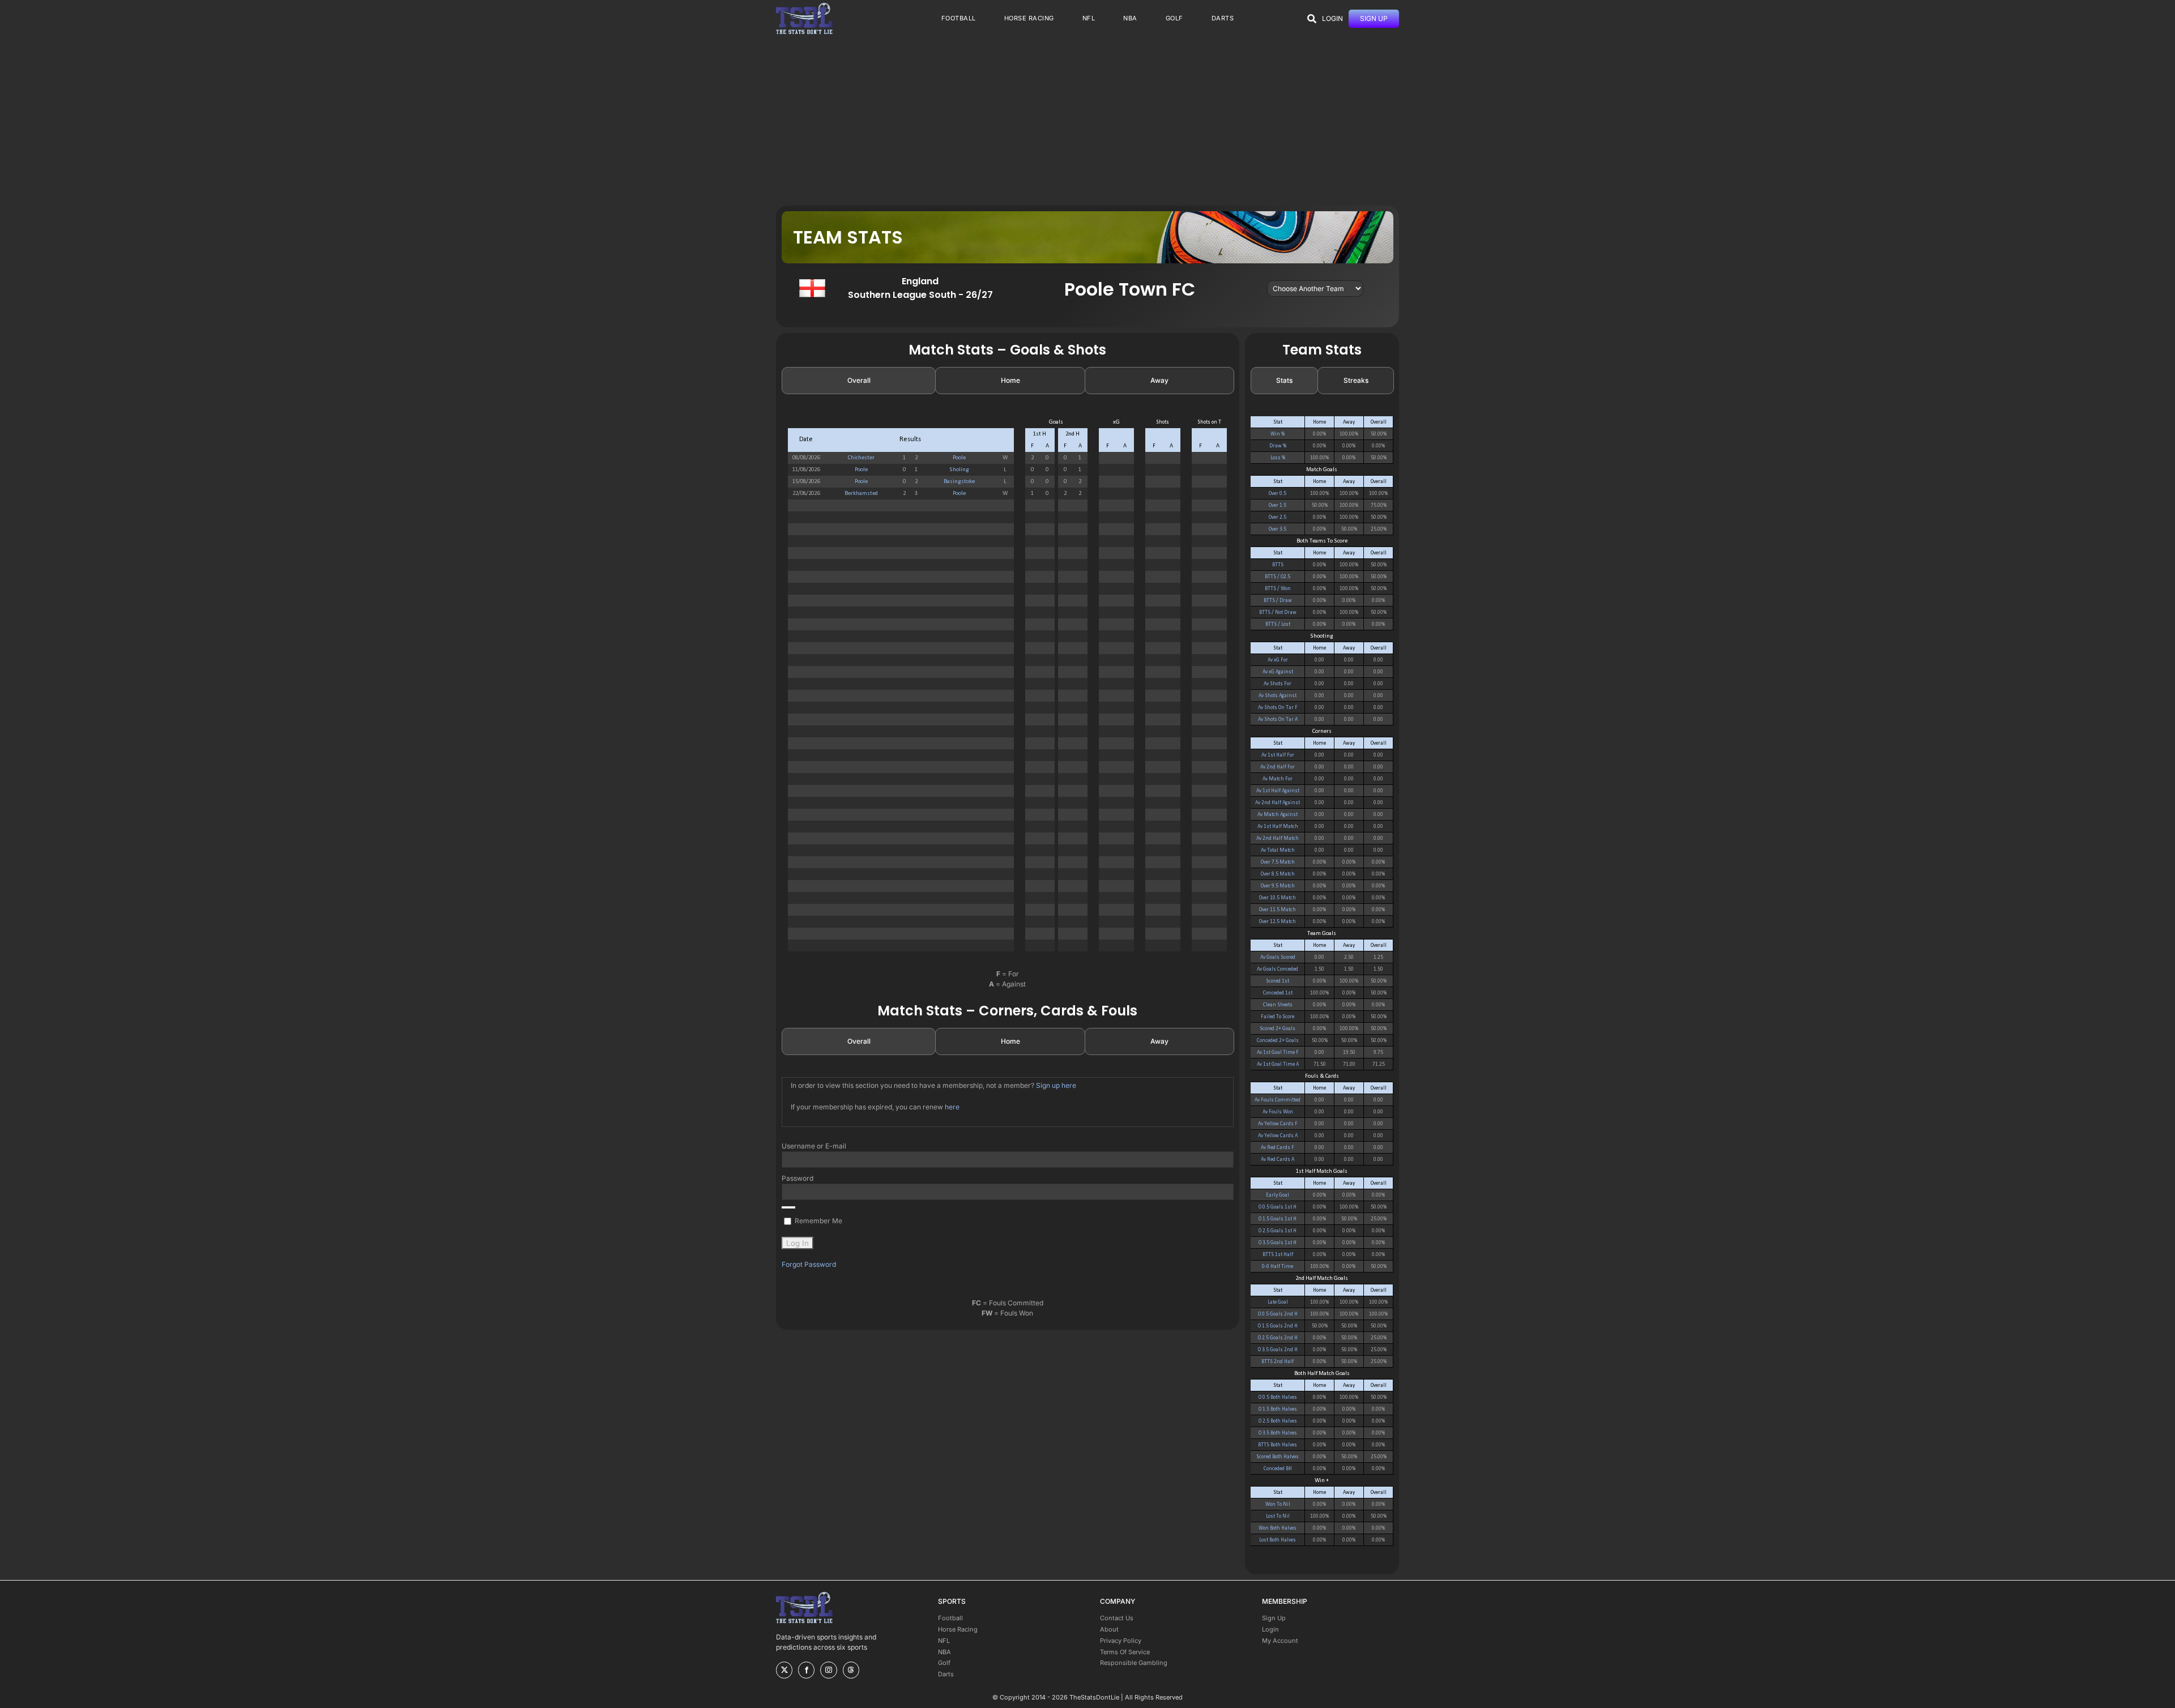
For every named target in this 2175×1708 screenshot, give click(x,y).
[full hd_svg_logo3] (804, 6)
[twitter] (784, 1670)
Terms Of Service (1125, 1652)
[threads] (851, 1670)
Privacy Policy (1121, 1641)
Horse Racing (958, 1629)
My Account (1280, 1641)
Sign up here (1056, 1085)
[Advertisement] (1087, 121)
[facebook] (806, 1670)
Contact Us (1117, 1618)
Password (797, 1178)
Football (950, 1618)
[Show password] (788, 1207)
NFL (944, 1641)
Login (1270, 1629)
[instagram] (828, 1670)
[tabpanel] (1008, 690)
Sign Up (1274, 1618)
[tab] (859, 381)
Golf (944, 1663)
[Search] (1312, 19)
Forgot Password (809, 1264)
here (952, 1107)
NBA (944, 1652)
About (1109, 1629)
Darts (946, 1674)
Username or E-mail (814, 1146)
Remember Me (818, 1221)
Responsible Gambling (1134, 1663)
